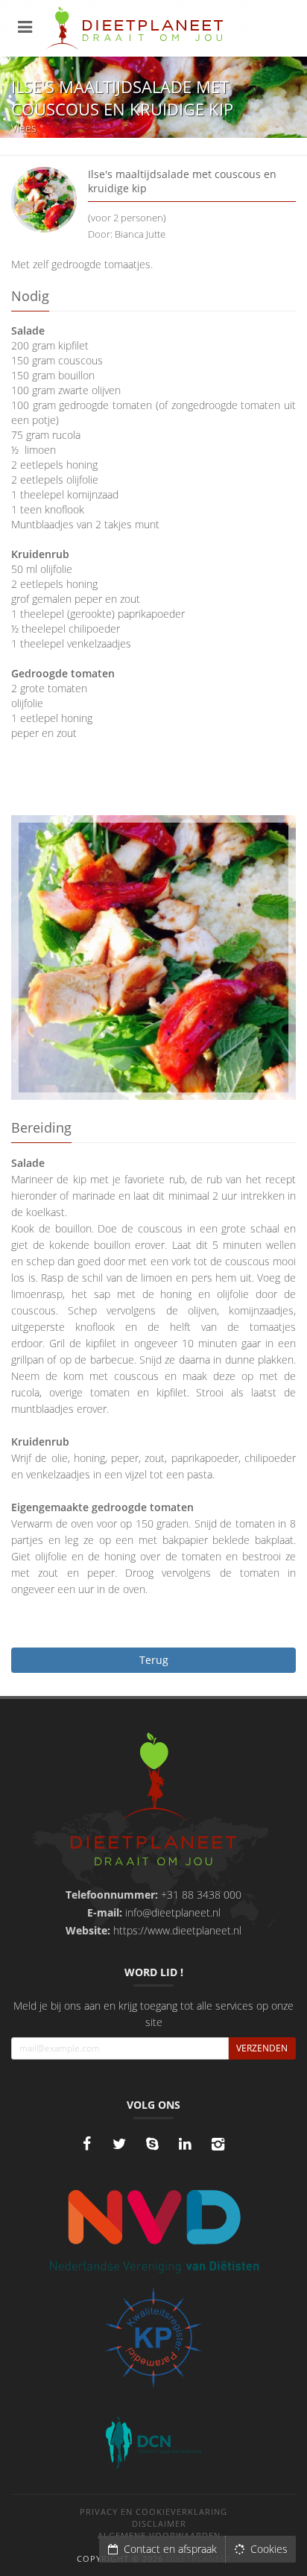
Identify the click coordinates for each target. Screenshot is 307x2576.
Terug (154, 1660)
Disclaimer (159, 2523)
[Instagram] (218, 2144)
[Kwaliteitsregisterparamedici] (153, 2338)
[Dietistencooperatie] (153, 2443)
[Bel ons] (152, 2144)
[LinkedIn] (185, 2144)
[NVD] (154, 2230)
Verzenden (262, 2048)
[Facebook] (86, 2144)
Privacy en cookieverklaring (153, 2512)
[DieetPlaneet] (154, 1801)
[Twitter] (119, 2144)
